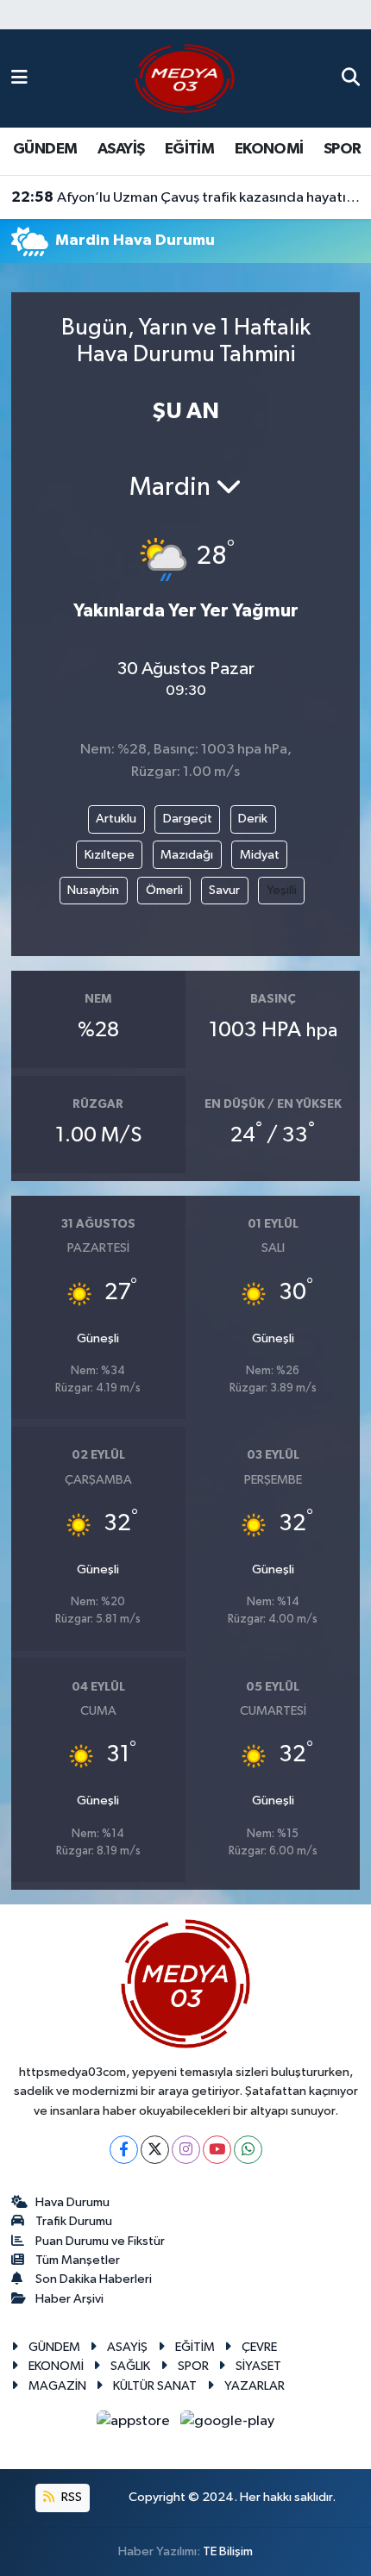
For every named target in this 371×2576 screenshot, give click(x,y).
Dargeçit (188, 819)
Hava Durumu (72, 2202)
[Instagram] (186, 2150)
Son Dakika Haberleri (94, 2279)
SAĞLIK (130, 2366)
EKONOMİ (269, 149)
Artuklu (116, 819)
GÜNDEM (45, 149)
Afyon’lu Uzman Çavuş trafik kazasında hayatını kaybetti (186, 197)
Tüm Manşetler (78, 2260)
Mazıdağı (187, 855)
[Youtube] (217, 2150)
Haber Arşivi (69, 2299)
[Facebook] (124, 2150)
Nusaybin (93, 890)
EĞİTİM (189, 149)
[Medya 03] (185, 78)
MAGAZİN (57, 2386)
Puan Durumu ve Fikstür (100, 2241)
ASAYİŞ (121, 149)
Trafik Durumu (74, 2221)
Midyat (260, 855)
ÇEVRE (259, 2347)
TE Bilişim (228, 2551)
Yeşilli (282, 890)
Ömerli (164, 890)
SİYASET (258, 2366)
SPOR (343, 149)
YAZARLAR (255, 2386)
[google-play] (228, 2425)
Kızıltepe (110, 855)
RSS (70, 2497)
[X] (155, 2150)
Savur (224, 890)
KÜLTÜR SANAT (155, 2386)
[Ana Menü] (19, 78)
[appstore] (135, 2425)
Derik (253, 819)
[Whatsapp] (248, 2150)
